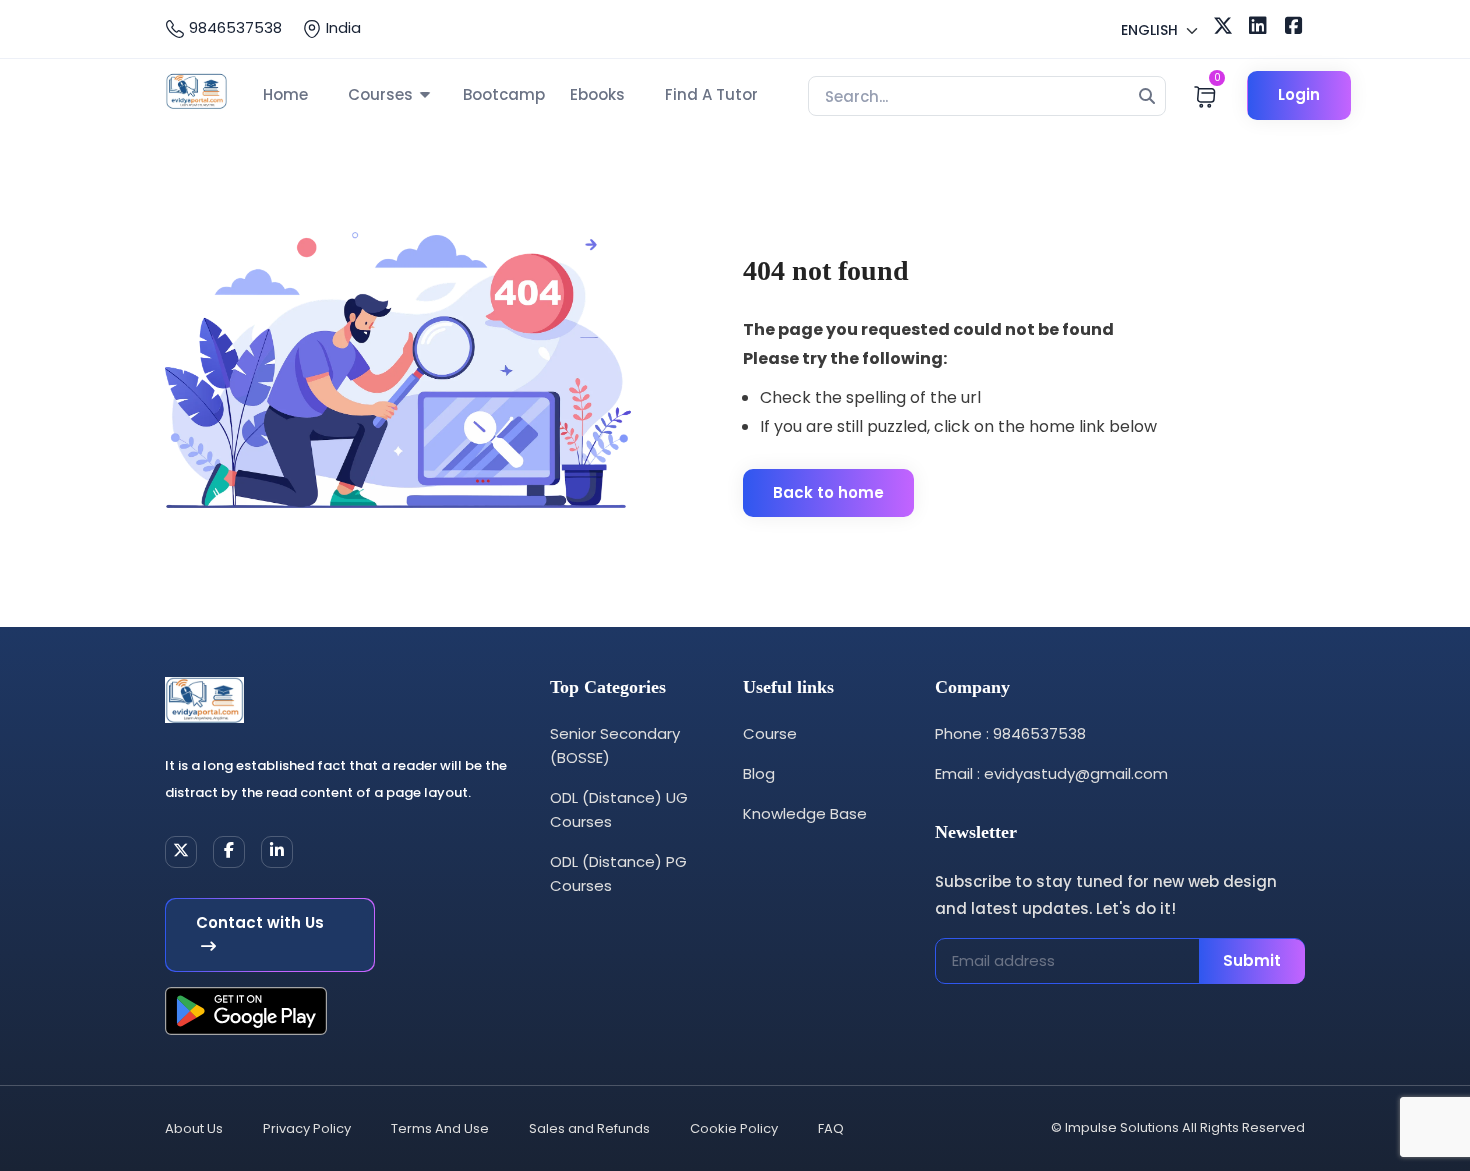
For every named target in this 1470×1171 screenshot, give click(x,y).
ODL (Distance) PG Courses (618, 873)
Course (770, 733)
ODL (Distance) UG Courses (619, 809)
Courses (380, 94)
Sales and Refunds (589, 1128)
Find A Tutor (711, 94)
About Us (194, 1128)
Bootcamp (504, 94)
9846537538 (233, 27)
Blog (759, 773)
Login (1299, 94)
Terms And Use (440, 1128)
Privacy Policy (307, 1128)
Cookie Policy (734, 1128)
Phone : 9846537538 (1010, 733)
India (341, 27)
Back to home (828, 492)
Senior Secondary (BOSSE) (615, 745)
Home (285, 94)
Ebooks (597, 94)
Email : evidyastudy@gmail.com (1051, 773)
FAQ (831, 1128)
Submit (1252, 960)
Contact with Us (260, 922)
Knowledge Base (805, 813)
